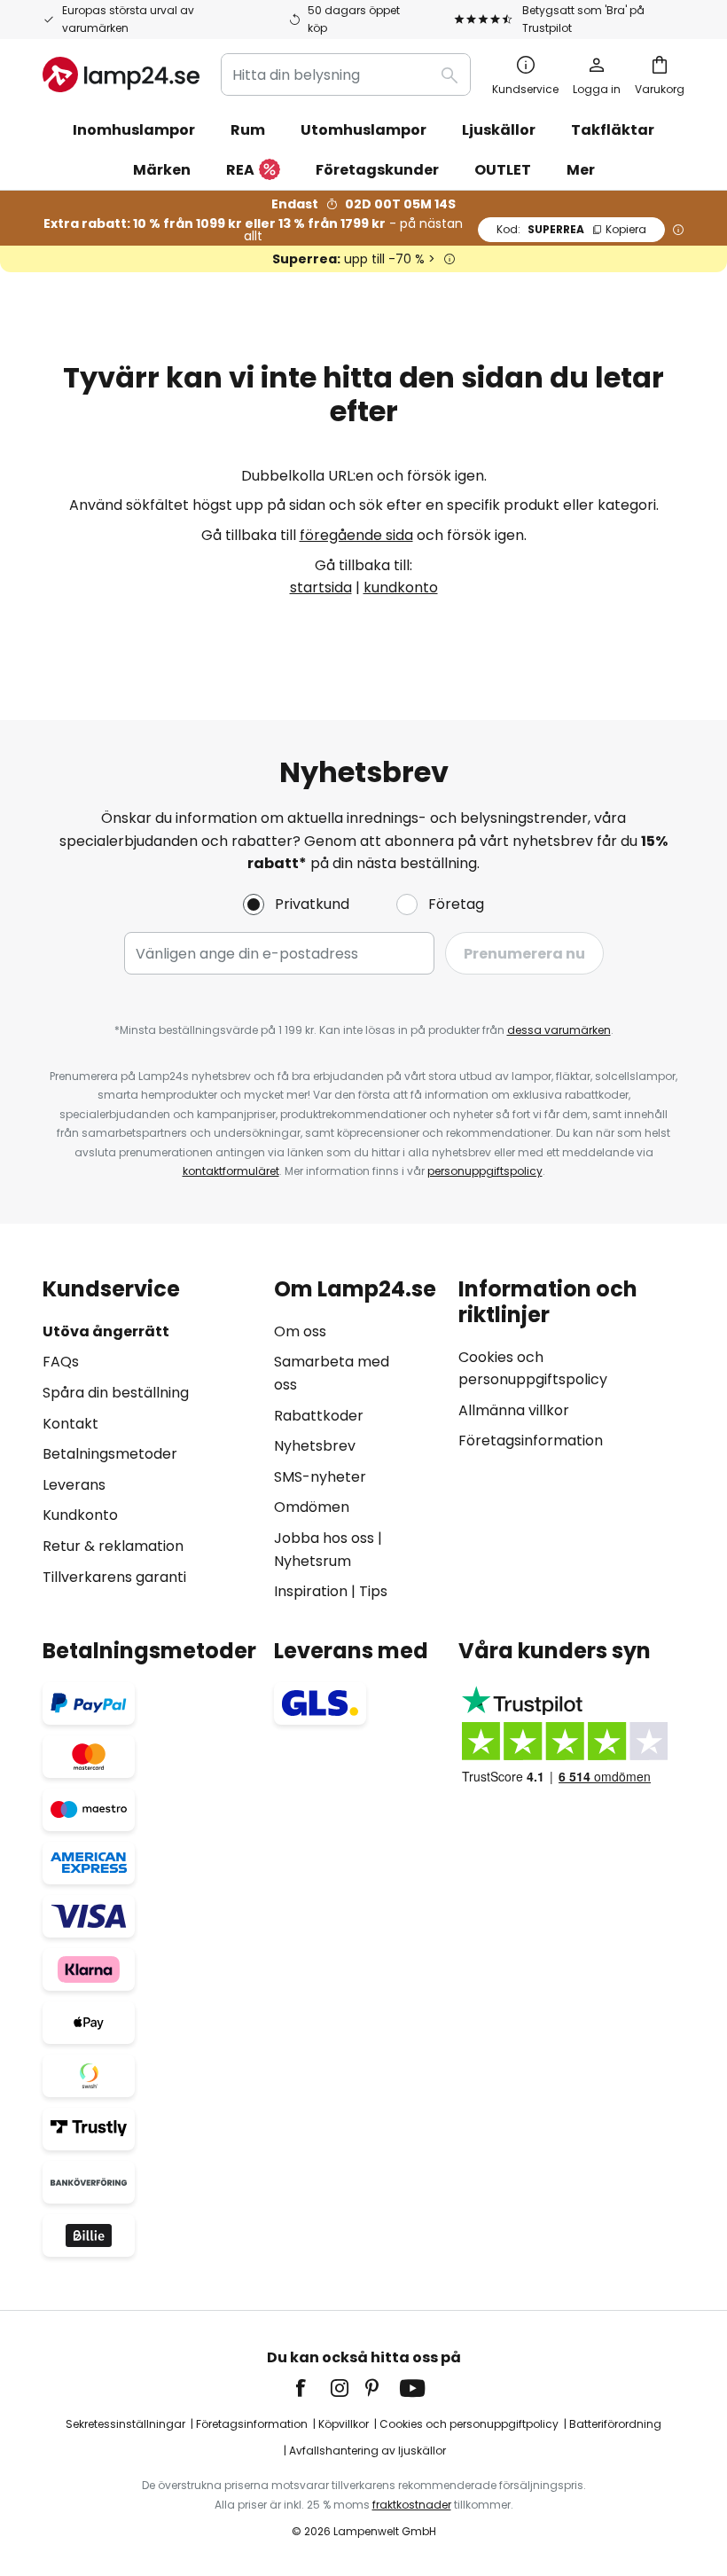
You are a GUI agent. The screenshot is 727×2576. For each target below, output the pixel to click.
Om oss (300, 1331)
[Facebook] (312, 2388)
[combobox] (346, 74)
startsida (321, 587)
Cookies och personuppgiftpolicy (469, 2424)
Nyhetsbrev (315, 1446)
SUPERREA (571, 229)
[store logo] (121, 74)
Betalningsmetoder (110, 1454)
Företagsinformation (531, 1441)
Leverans (74, 1485)
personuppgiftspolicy (485, 1171)
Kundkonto (80, 1515)
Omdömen (312, 1507)
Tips (373, 1591)
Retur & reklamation (113, 1546)
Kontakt (70, 1424)
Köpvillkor (344, 2424)
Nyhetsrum (313, 1561)
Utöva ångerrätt (106, 1331)
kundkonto (401, 587)
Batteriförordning (615, 2424)
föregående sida (356, 535)
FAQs (61, 1362)
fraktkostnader (412, 2505)
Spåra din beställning (116, 1393)
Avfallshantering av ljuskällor (367, 2451)
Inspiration (311, 1591)
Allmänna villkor (514, 1410)
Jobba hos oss (324, 1538)
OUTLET (503, 170)
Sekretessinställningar (125, 2424)
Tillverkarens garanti (114, 1577)
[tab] (149, 1440)
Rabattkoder (319, 1416)
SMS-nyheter (320, 1477)
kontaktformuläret (231, 1171)
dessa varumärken (559, 1030)
